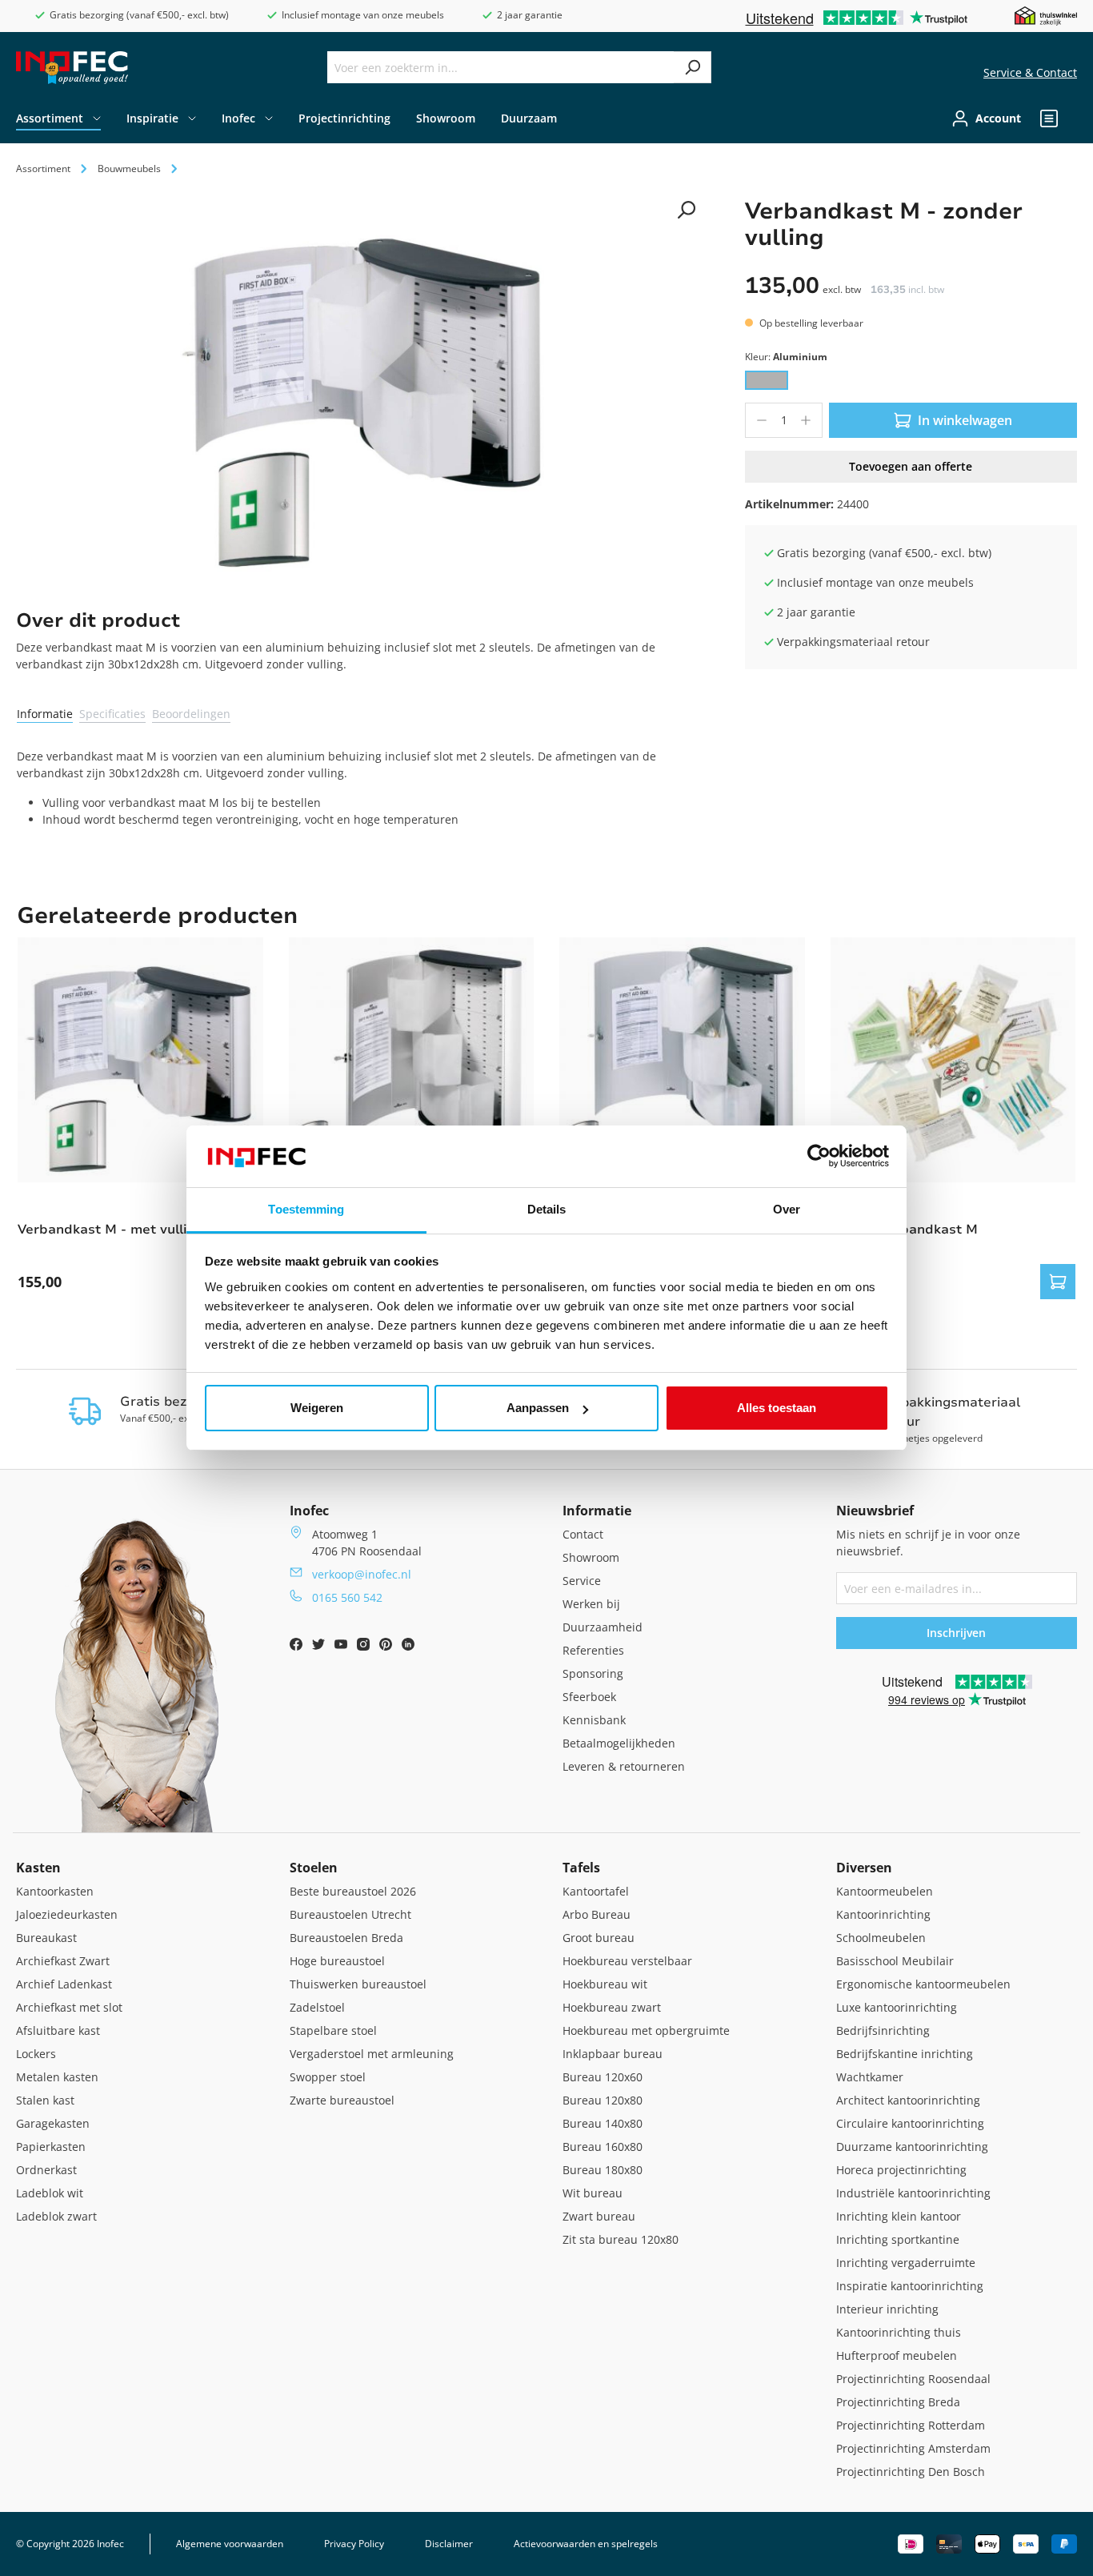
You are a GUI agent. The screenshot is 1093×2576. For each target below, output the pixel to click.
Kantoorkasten (55, 1891)
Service (582, 1581)
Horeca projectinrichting (901, 2170)
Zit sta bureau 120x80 (621, 2239)
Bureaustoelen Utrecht (350, 1914)
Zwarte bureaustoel (342, 2100)
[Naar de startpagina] (72, 68)
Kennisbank (594, 1720)
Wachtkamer (870, 2077)
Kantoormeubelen (885, 1891)
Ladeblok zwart (56, 2216)
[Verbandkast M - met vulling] (140, 1060)
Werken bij (591, 1604)
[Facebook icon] (298, 1646)
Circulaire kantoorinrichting (910, 2123)
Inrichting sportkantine (898, 2239)
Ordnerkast (46, 2170)
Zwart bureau (599, 2216)
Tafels (581, 1868)
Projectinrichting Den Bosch (911, 2472)
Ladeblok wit (50, 2193)
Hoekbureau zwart (612, 2007)
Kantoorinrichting (883, 1914)
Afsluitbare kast (58, 2030)
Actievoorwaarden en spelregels (586, 2544)
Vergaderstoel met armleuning (372, 2054)
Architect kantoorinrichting (908, 2100)
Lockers (36, 2054)
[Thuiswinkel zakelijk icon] (1046, 15)
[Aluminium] (767, 380)
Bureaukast (46, 1938)
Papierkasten (51, 2147)
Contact (583, 1534)
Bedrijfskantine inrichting (905, 2054)
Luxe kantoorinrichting (897, 2007)
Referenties (593, 1650)
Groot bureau (599, 1938)
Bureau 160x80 (603, 2147)
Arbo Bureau (597, 1914)
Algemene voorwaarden (230, 2544)
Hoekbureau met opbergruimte (646, 2030)
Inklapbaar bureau (613, 2054)
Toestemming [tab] (306, 1209)
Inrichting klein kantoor (899, 2216)
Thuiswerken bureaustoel (358, 1984)
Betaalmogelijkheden (619, 1743)
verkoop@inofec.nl (362, 1574)
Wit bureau (593, 2193)
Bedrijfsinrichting (883, 2030)
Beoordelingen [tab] (191, 714)
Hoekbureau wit (605, 1984)
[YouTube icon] (342, 1646)
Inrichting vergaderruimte (906, 2263)
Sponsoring (593, 1673)
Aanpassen (538, 1408)
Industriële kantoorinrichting (913, 2193)
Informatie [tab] (45, 714)
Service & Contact (1030, 72)
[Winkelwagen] (1072, 118)
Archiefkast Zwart (63, 1961)
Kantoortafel (596, 1891)
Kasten (38, 1868)
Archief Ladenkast (64, 1984)
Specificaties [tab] (112, 714)
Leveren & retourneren (624, 1766)
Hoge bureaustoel (337, 1961)
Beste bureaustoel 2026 (353, 1891)
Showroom (591, 1557)
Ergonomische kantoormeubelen (923, 1984)
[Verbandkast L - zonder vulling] (412, 1060)
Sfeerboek (589, 1697)
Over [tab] (787, 1209)
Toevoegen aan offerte (911, 466)
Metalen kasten (57, 2077)
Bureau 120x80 (603, 2100)
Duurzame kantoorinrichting (912, 2147)
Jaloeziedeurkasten (67, 1914)
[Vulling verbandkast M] (953, 1060)
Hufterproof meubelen (897, 2355)
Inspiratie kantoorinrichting (910, 2286)
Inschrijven (956, 1633)
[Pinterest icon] (387, 1646)
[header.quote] (1049, 118)
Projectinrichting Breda (898, 2402)
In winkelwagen (965, 420)
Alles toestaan (777, 1408)
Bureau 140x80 (603, 2123)
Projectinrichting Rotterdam (911, 2425)
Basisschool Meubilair (895, 1961)
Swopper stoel (328, 2077)
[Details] (1058, 1282)
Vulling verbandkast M (904, 1230)
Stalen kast (45, 2100)
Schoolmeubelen (881, 1938)
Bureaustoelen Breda (346, 1938)
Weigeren (317, 1408)
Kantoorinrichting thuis (899, 2332)
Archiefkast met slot (69, 2007)
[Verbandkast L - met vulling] (682, 1060)
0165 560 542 (347, 1597)
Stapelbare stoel (333, 2030)
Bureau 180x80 (603, 2170)
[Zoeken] (693, 67)
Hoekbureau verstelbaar (627, 1961)
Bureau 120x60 (603, 2077)
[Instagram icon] (365, 1646)
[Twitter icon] (320, 1646)
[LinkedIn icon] (408, 1646)
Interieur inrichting (887, 2309)
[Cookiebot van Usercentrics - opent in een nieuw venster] (819, 1157)
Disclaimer (449, 2544)
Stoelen (314, 1868)
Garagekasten (53, 2123)
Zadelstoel (317, 2007)
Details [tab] (547, 1209)
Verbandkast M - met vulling (111, 1230)
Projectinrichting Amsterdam (913, 2448)
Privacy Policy (354, 2544)
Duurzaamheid (603, 1627)
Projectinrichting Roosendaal (913, 2379)
